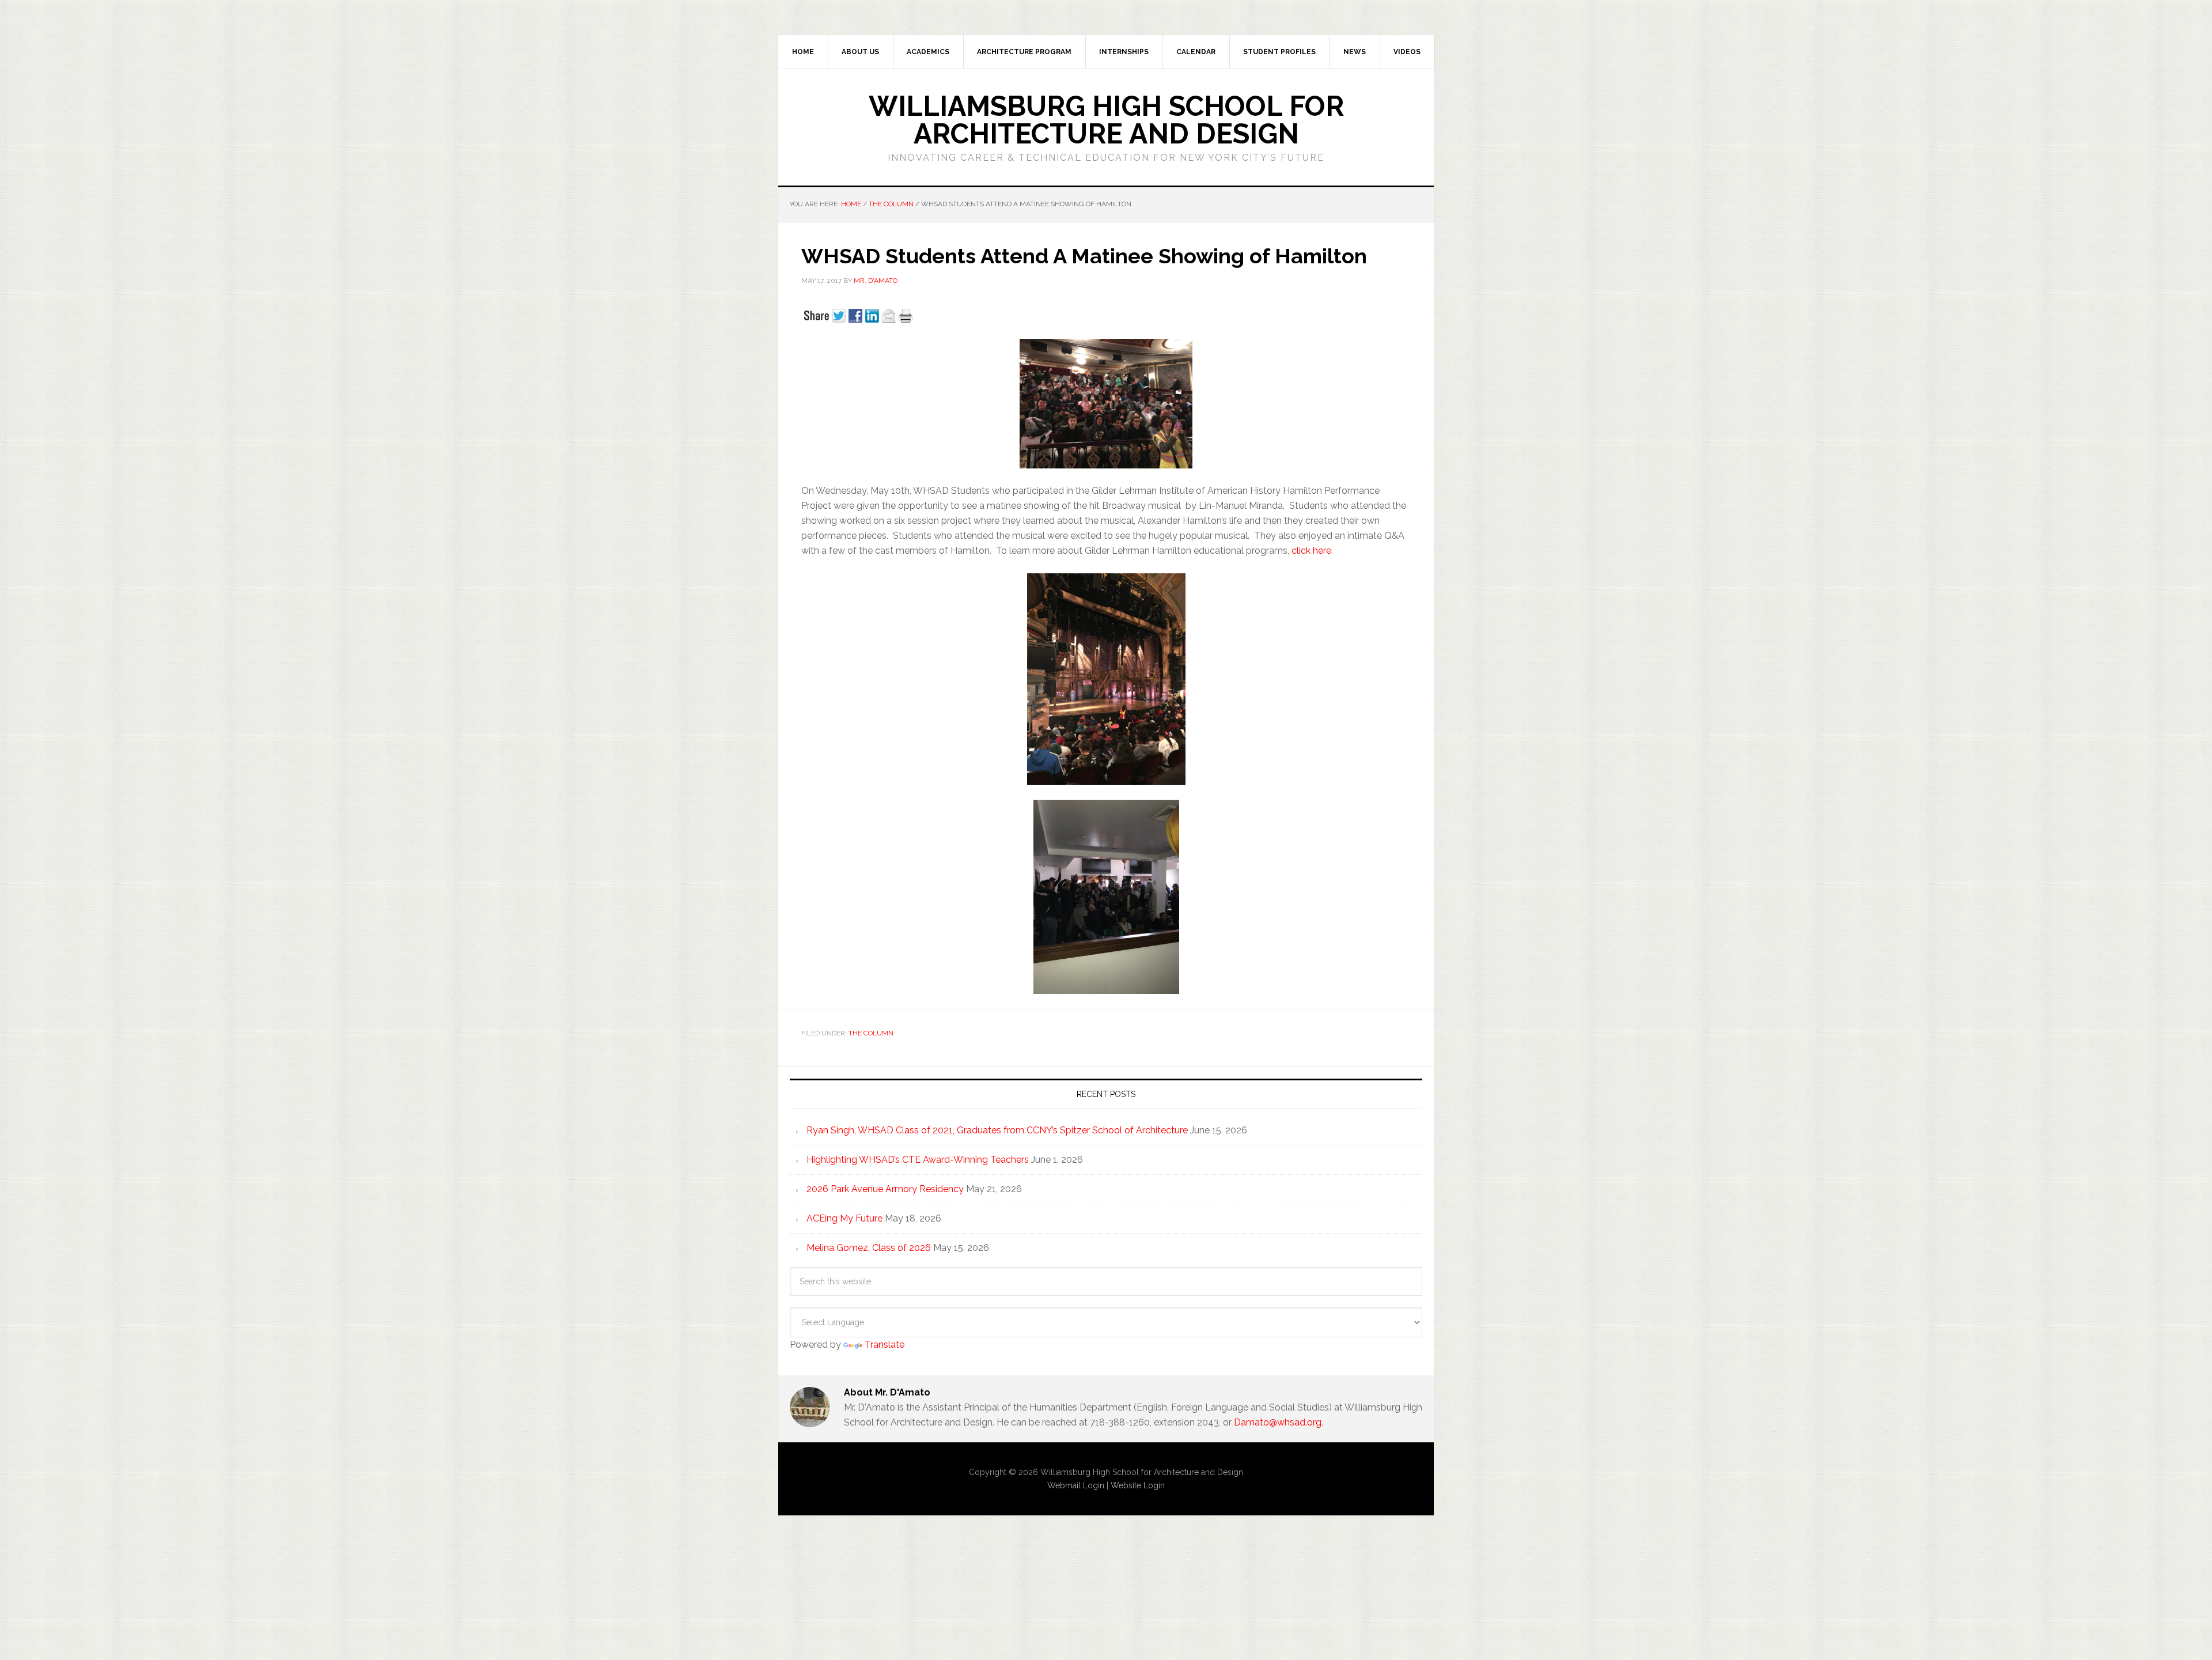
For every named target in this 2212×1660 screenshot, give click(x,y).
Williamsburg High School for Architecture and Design (1106, 120)
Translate (885, 1345)
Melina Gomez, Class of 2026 (869, 1248)
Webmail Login (1076, 1485)
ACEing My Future (844, 1218)
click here (1311, 551)
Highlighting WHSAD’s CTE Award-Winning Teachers (918, 1160)
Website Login (1138, 1485)
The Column (871, 1033)
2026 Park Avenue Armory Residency (885, 1189)
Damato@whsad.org (1278, 1422)
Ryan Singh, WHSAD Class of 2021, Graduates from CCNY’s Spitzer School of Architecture (997, 1130)
